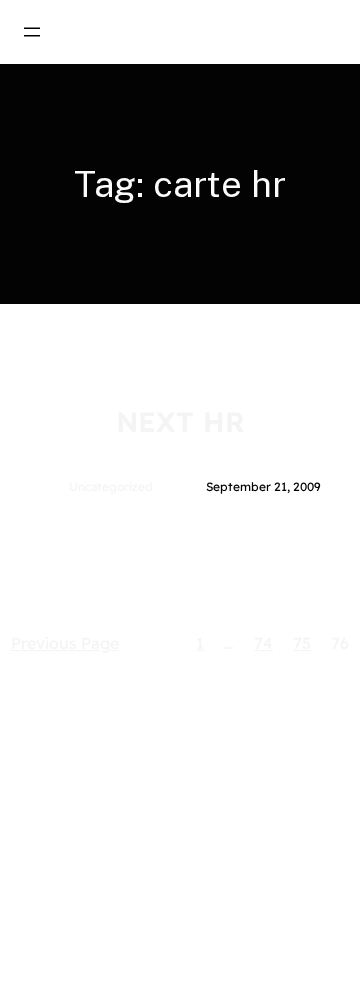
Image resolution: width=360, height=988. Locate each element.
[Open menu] (32, 32)
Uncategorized (111, 486)
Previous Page (65, 643)
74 (263, 643)
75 (302, 643)
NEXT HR (180, 421)
